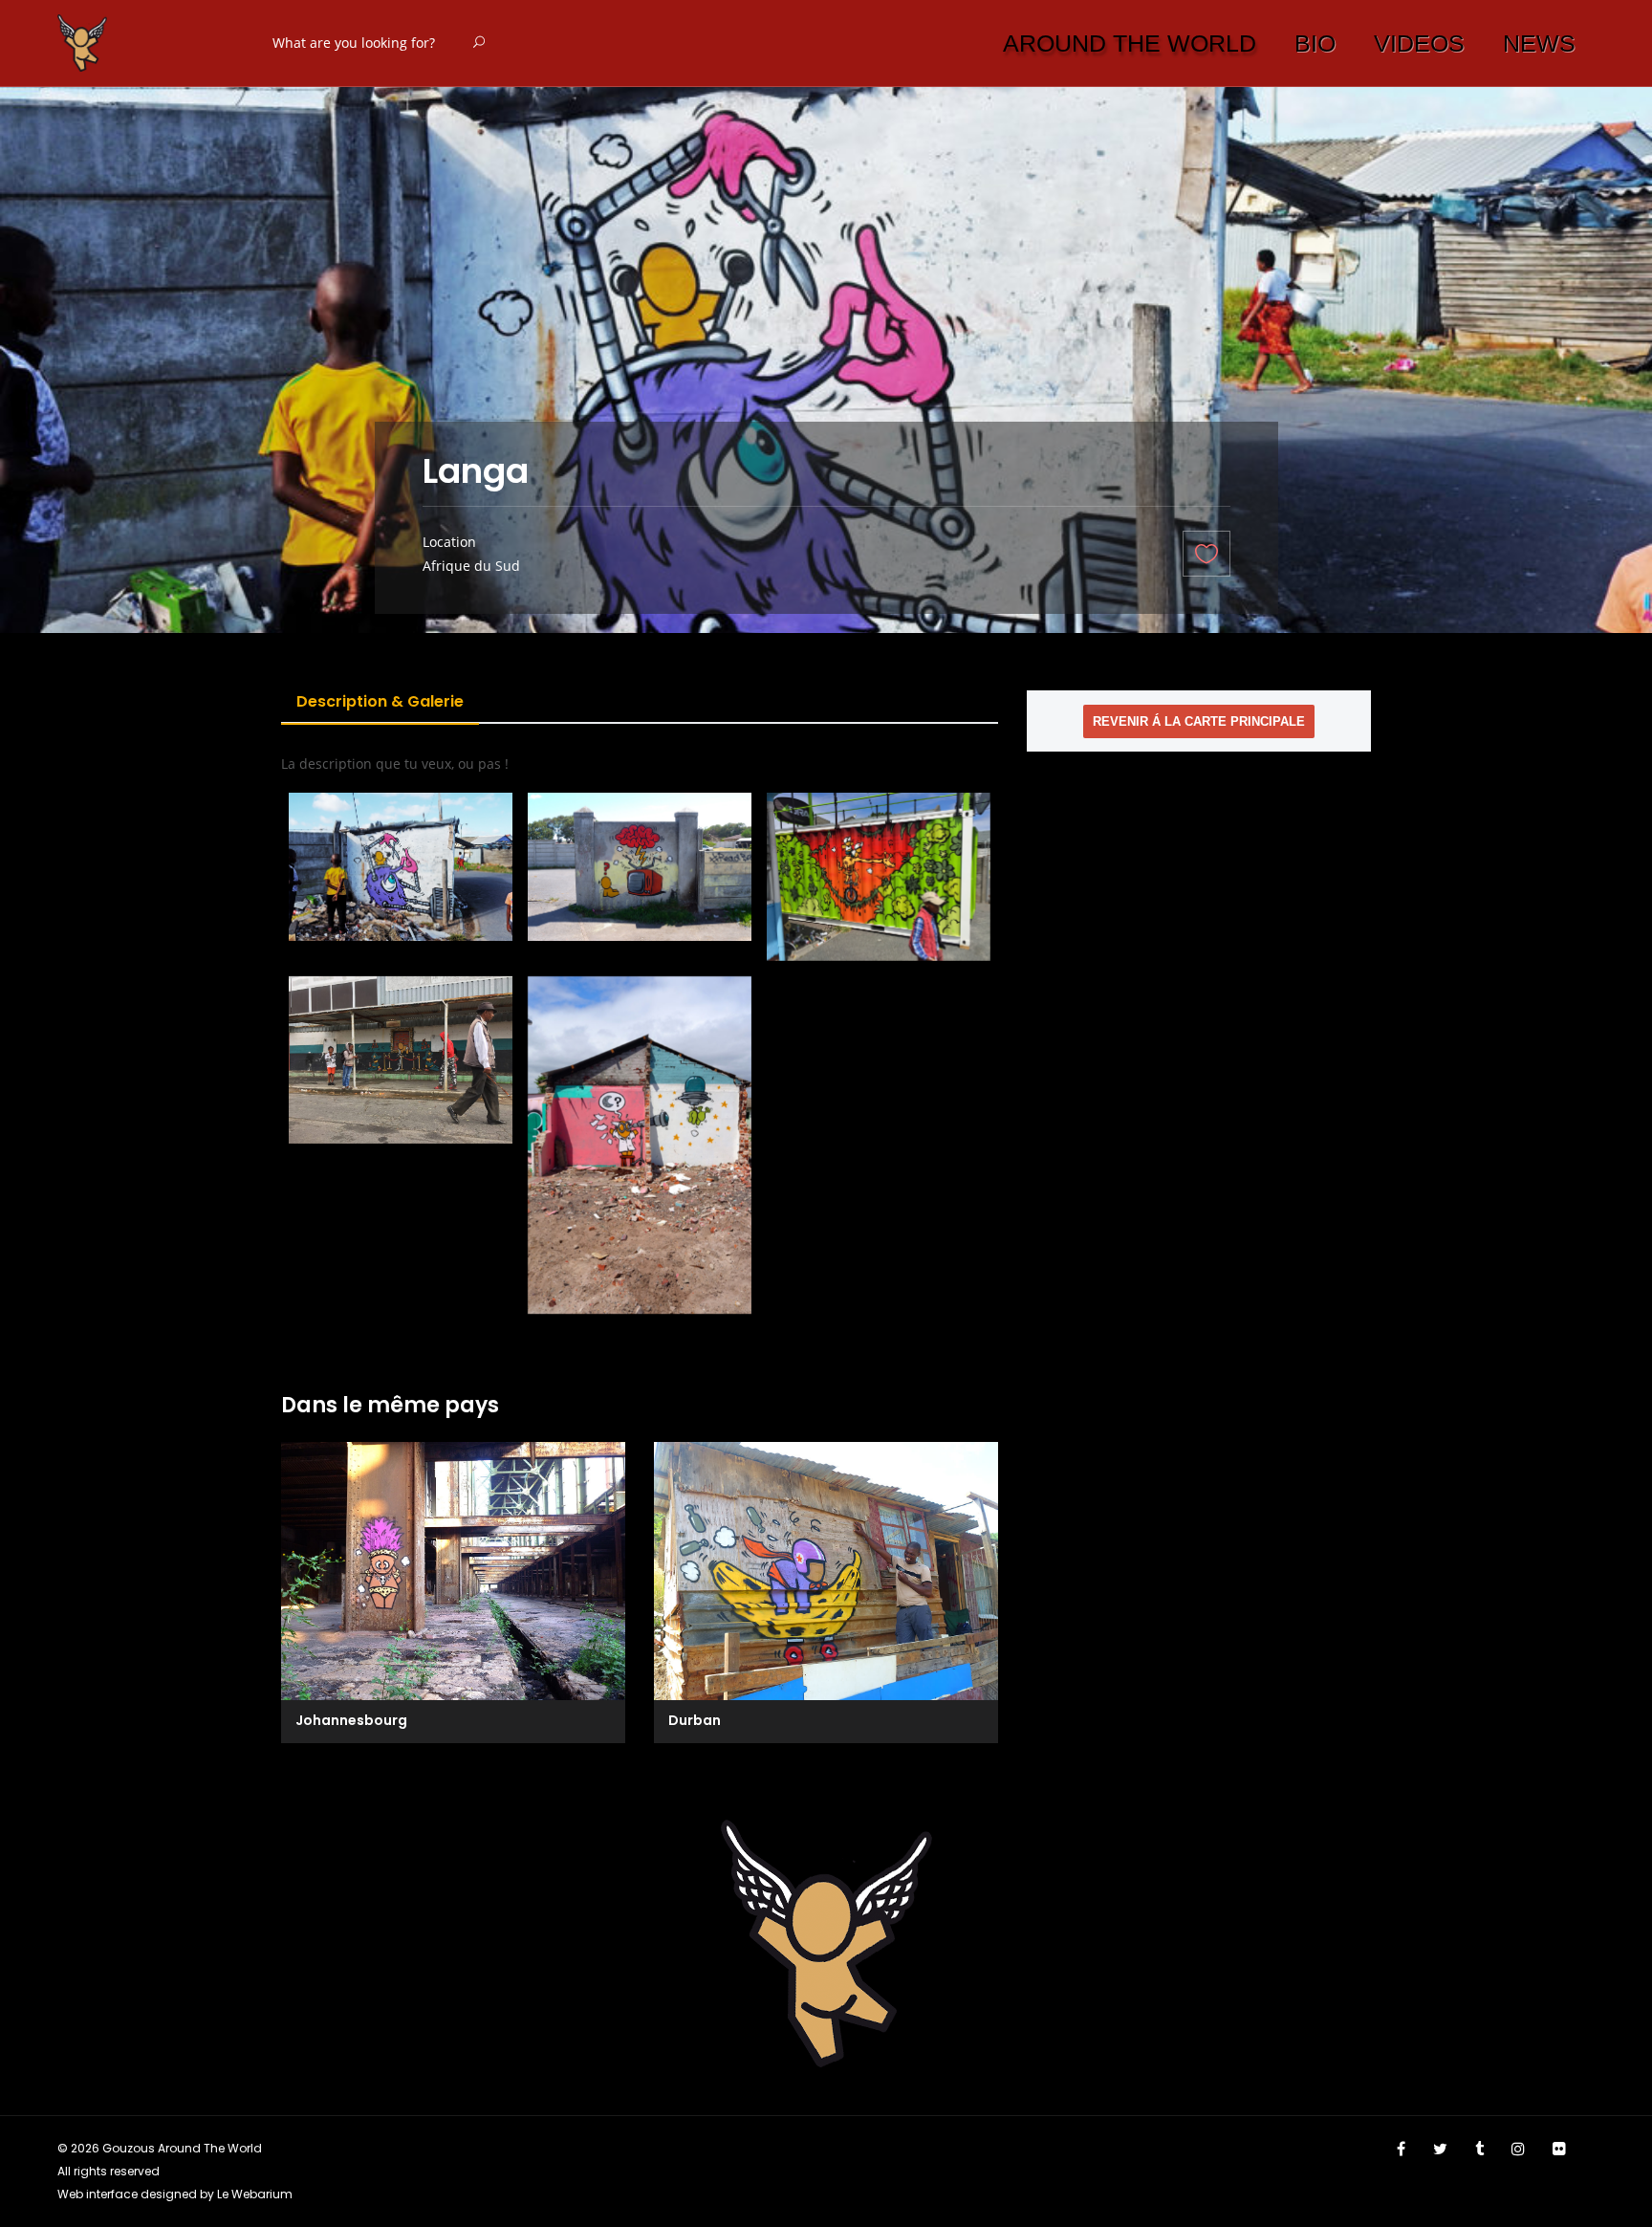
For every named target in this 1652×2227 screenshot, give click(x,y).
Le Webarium (255, 2194)
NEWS (1539, 43)
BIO (1315, 43)
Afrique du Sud (471, 566)
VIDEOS (1419, 43)
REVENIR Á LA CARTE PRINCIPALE (1199, 721)
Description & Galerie (380, 701)
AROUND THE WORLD (1130, 43)
